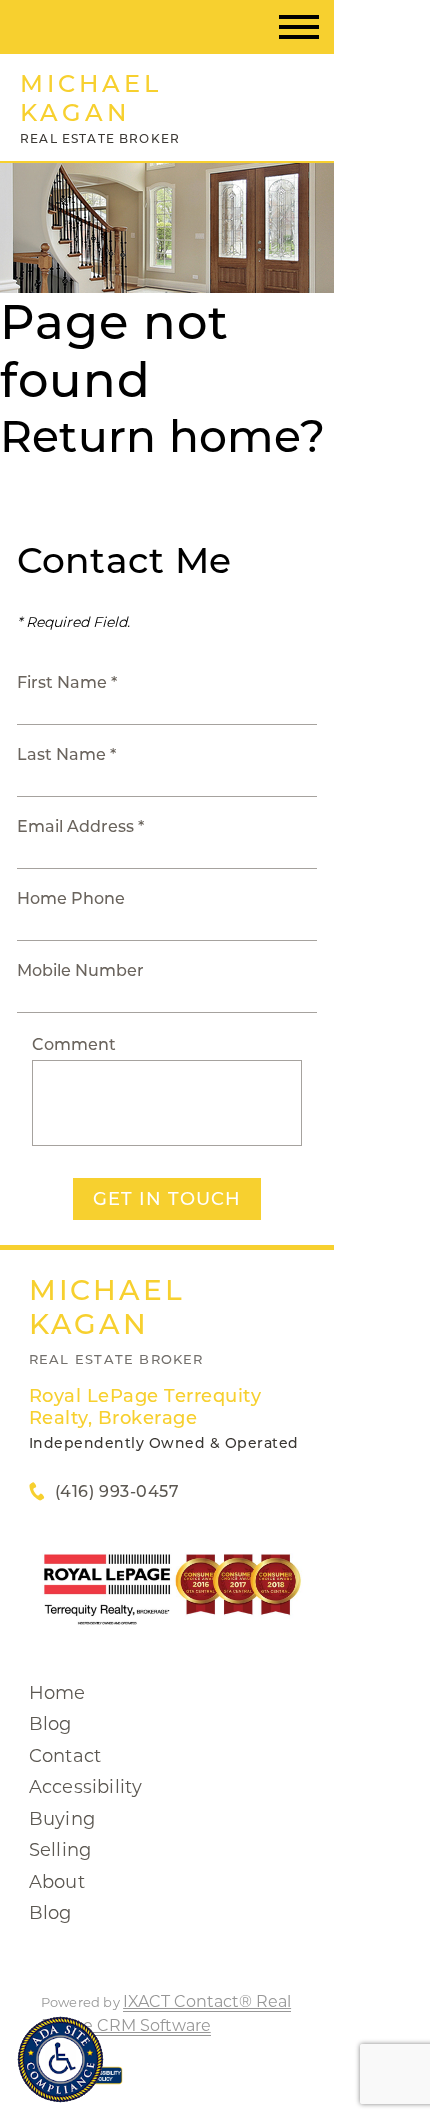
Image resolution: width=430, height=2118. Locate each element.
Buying (62, 1819)
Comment (74, 1044)
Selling (60, 1850)
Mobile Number (80, 970)
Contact (65, 1756)
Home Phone (71, 898)
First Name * (67, 682)
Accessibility (86, 1787)
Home (57, 1693)
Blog (50, 1724)
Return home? (162, 436)
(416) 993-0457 (117, 1491)
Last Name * (66, 754)
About (57, 1882)
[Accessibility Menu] (60, 2059)
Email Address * (80, 826)
